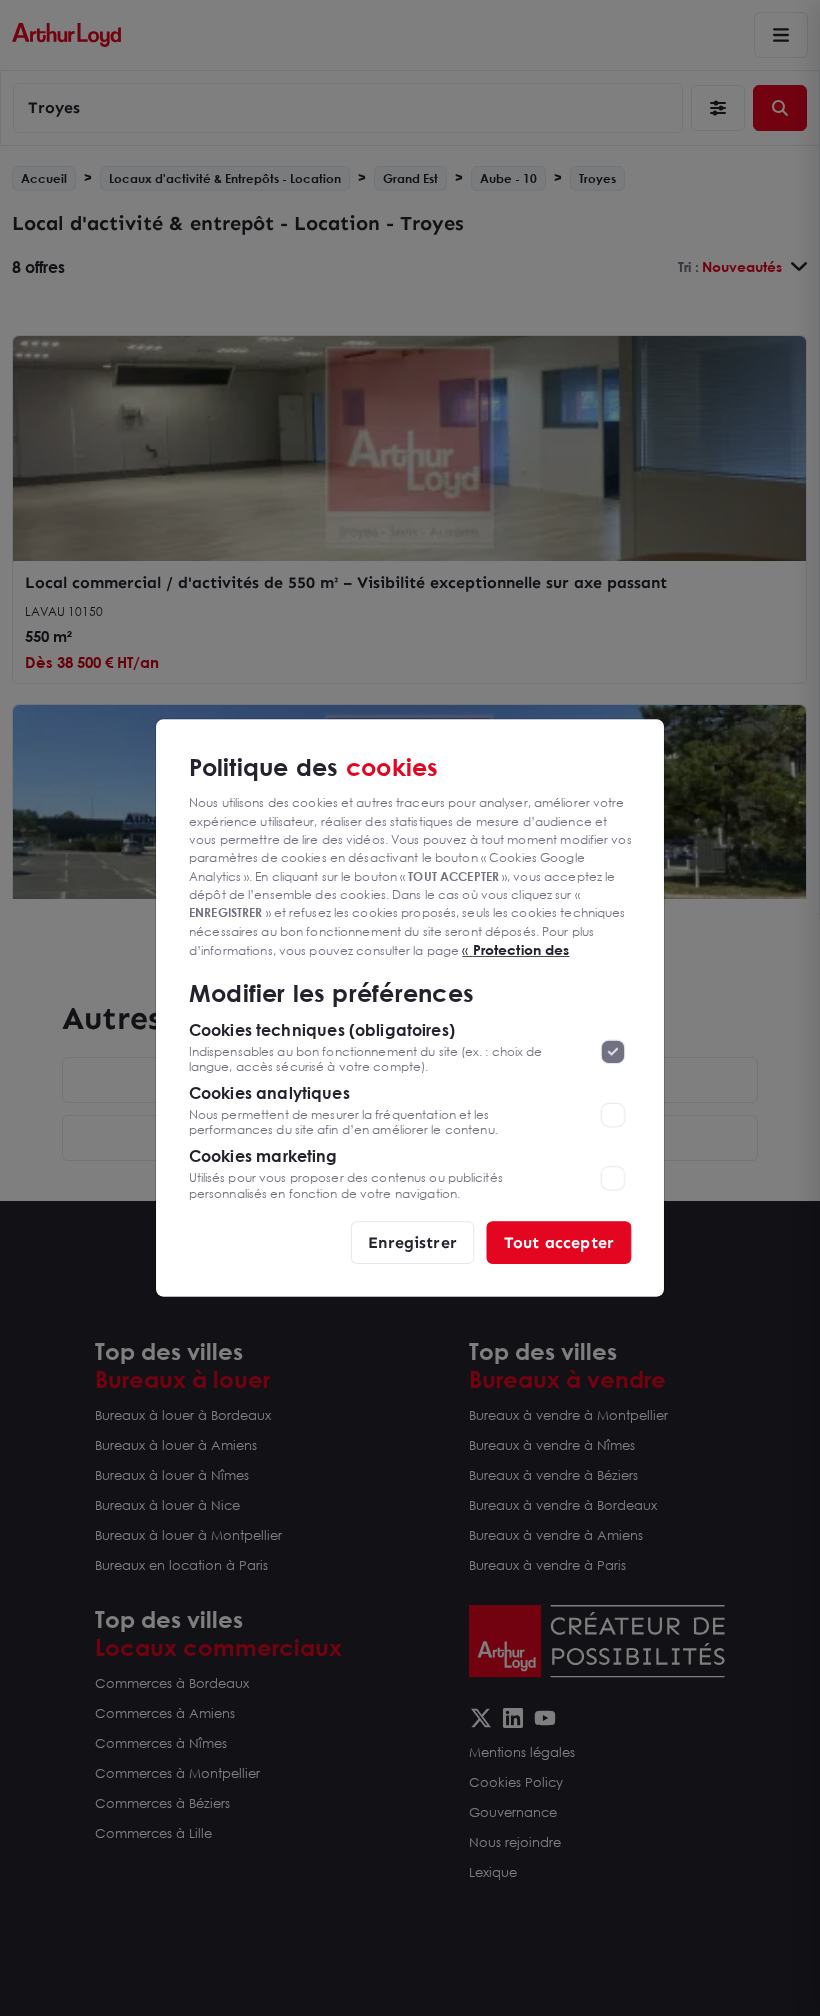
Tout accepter (559, 1241)
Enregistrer (412, 1241)
